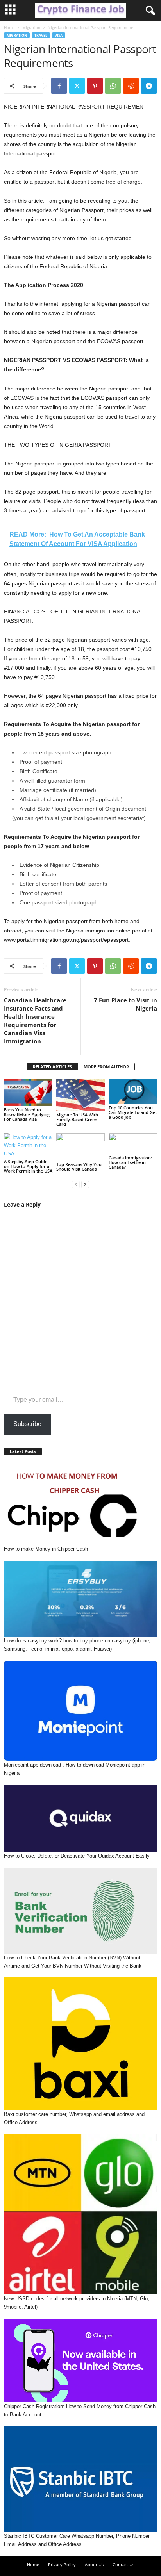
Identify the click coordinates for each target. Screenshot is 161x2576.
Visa (59, 35)
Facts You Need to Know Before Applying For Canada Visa (27, 1114)
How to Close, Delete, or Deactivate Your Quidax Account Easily (77, 1856)
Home (9, 27)
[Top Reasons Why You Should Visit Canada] (80, 1147)
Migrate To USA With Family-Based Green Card (77, 1119)
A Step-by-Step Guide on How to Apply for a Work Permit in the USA (28, 1166)
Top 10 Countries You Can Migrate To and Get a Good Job (133, 1112)
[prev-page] (76, 1184)
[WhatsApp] (113, 86)
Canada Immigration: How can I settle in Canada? (130, 1162)
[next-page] (85, 1184)
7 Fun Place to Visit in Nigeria (125, 1004)
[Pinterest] (95, 86)
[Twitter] (77, 86)
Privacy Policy (62, 2564)
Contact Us (123, 2564)
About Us (94, 2564)
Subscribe (27, 1424)
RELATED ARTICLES (52, 1067)
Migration (31, 27)
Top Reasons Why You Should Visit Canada (79, 1167)
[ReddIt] (131, 86)
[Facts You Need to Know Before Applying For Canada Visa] (28, 1092)
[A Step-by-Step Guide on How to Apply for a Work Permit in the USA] (28, 1145)
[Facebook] (59, 86)
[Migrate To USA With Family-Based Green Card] (80, 1095)
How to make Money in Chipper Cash (46, 1549)
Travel (41, 35)
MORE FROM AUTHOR (106, 1067)
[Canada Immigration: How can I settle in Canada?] (133, 1144)
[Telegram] (149, 86)
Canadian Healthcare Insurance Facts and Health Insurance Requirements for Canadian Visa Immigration (35, 1021)
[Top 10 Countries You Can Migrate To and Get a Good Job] (133, 1091)
